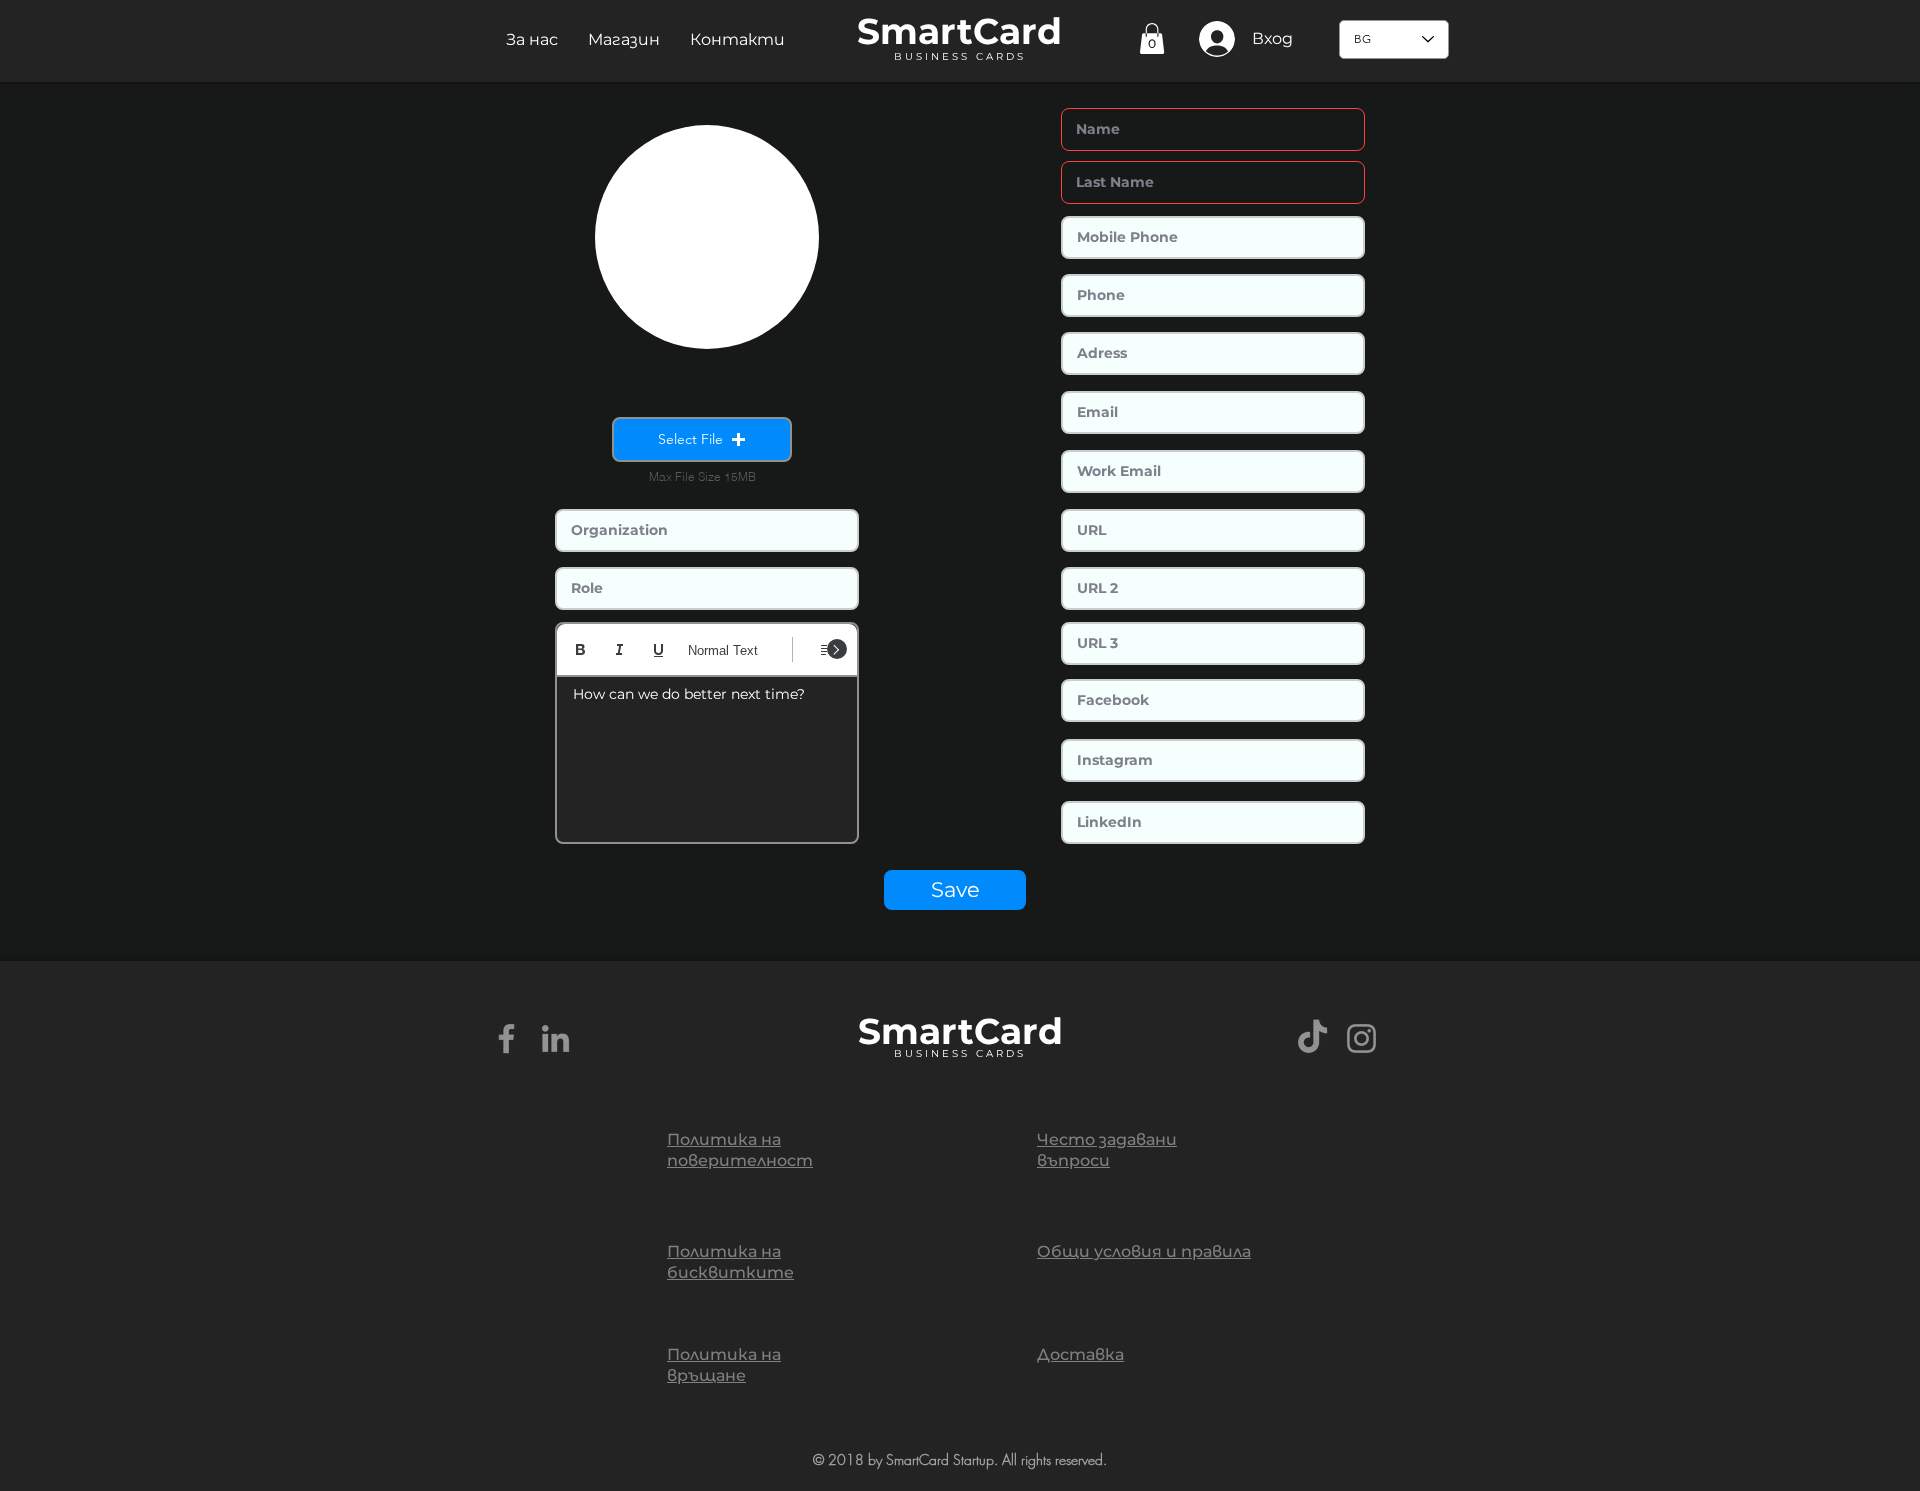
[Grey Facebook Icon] (506, 1038)
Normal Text (723, 650)
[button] (532, 39)
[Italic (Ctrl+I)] (619, 649)
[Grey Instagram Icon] (1361, 1038)
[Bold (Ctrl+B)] (580, 649)
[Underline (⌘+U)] (658, 649)
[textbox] (707, 753)
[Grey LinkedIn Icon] (555, 1038)
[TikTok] (1312, 1038)
